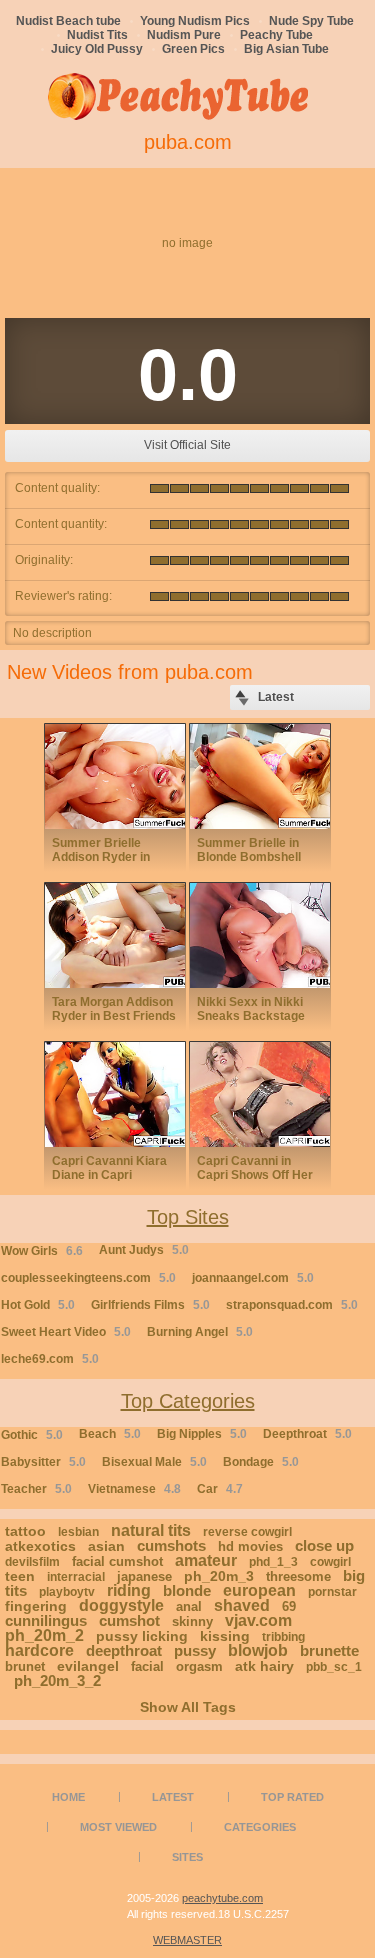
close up (324, 1545)
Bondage (261, 1462)
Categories (260, 1827)
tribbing (283, 1637)
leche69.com (50, 1359)
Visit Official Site (187, 445)
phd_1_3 (273, 1562)
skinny (192, 1621)
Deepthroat (307, 1434)
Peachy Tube (276, 35)
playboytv (67, 1592)
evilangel (88, 1666)
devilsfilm (32, 1562)
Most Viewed (118, 1827)
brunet (25, 1666)
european (259, 1590)
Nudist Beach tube (68, 21)
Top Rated (292, 1797)
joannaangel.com (253, 1278)
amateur (206, 1560)
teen (20, 1576)
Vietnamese (134, 1489)
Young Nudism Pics (195, 21)
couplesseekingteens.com (88, 1278)
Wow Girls (42, 1251)
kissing (225, 1636)
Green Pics (193, 49)
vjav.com (258, 1620)
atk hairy (264, 1666)
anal (189, 1606)
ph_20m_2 (44, 1635)
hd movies (250, 1546)
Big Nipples (202, 1434)
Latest (173, 1797)
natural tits (151, 1530)
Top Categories (188, 1401)
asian (106, 1546)
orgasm (199, 1666)
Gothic (32, 1435)
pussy (195, 1650)
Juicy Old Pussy (97, 49)
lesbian (78, 1532)
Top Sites (188, 1217)
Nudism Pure (184, 35)
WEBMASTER (187, 1940)
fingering (36, 1606)
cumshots (171, 1545)
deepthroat (124, 1650)
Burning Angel (200, 1332)
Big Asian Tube (286, 49)
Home (68, 1797)
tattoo (25, 1531)
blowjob (258, 1650)
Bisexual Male (154, 1462)
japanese (144, 1576)
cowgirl (330, 1562)
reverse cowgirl (247, 1532)
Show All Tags (188, 1707)
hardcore (39, 1650)
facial (147, 1666)
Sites (187, 1857)
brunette (329, 1650)
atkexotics (40, 1546)
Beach (110, 1434)
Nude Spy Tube (311, 21)
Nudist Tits (97, 35)
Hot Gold (38, 1305)
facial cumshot (117, 1561)
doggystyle (121, 1605)
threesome (298, 1576)
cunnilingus (46, 1620)
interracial (76, 1577)
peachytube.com (222, 1898)
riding (129, 1590)
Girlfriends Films (150, 1305)
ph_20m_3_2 (57, 1680)
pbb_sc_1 (334, 1667)
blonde (187, 1590)
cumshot (129, 1620)
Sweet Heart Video (66, 1332)
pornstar (332, 1592)
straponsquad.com (292, 1305)
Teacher (36, 1489)
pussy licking (142, 1636)
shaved (242, 1605)
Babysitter (43, 1462)
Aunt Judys (144, 1250)
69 (289, 1606)
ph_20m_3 (219, 1576)
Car (220, 1489)
